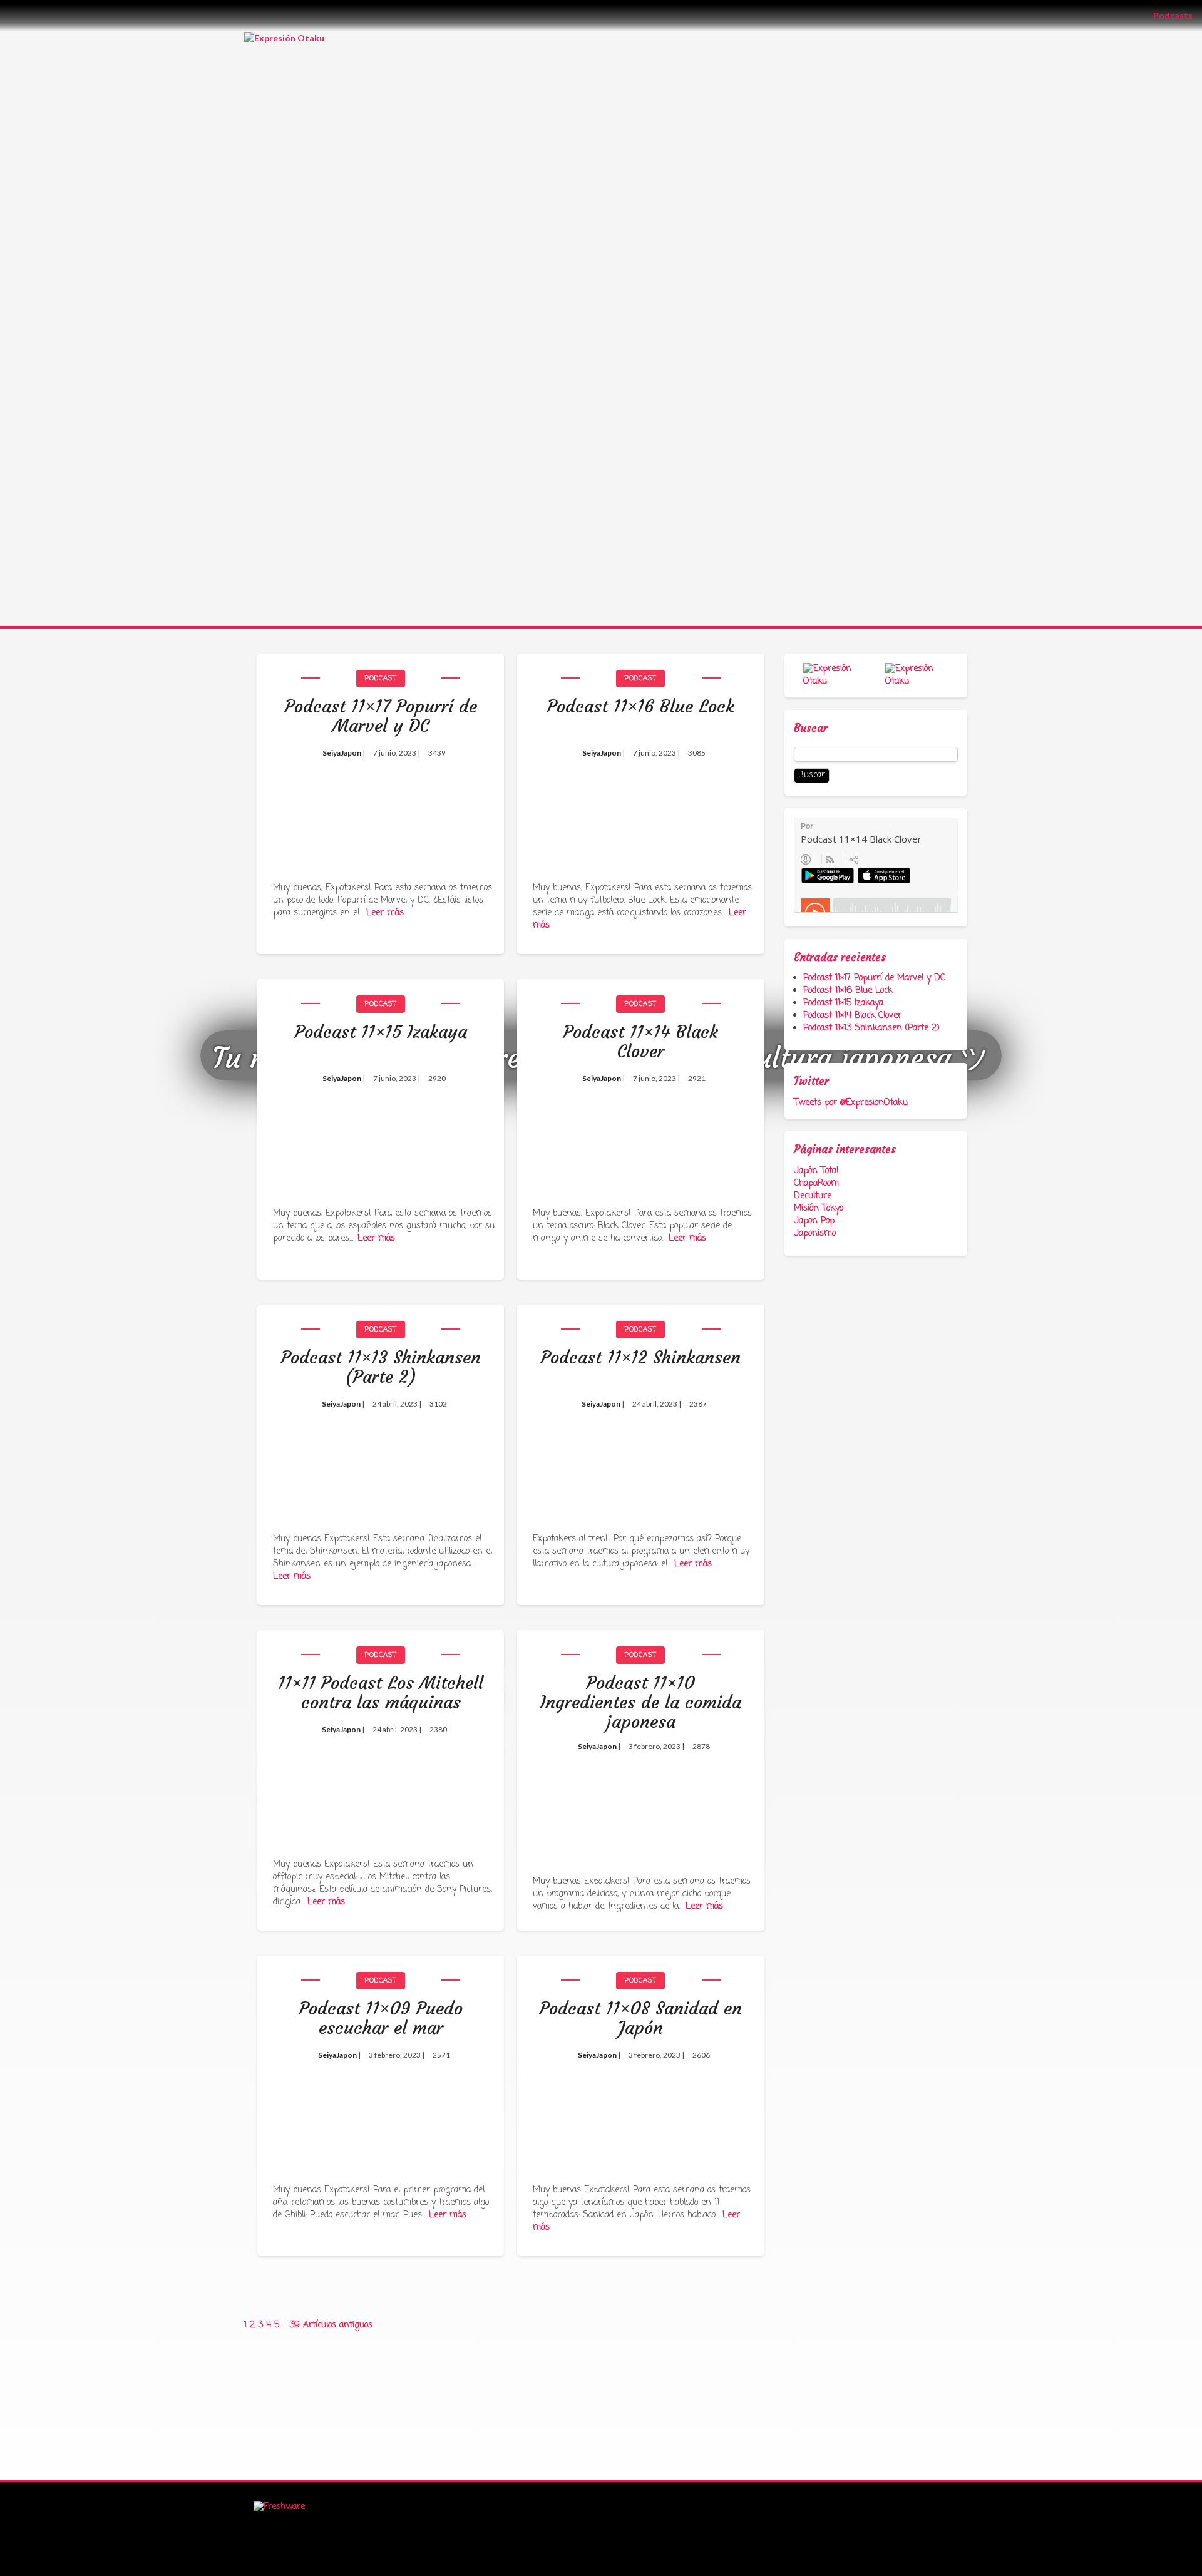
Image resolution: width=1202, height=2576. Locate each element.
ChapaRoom (816, 1183)
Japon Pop (814, 1221)
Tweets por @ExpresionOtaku (851, 1103)
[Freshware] (279, 2507)
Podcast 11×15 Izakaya (843, 1003)
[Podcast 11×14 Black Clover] (640, 1135)
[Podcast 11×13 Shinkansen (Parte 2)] (381, 1461)
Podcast (381, 679)
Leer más (385, 913)
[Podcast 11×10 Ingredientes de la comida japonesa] (640, 1795)
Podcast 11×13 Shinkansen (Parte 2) (871, 1028)
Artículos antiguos (338, 2325)
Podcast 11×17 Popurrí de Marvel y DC (874, 978)
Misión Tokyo (819, 1208)
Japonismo (815, 1234)
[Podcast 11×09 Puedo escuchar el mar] (381, 2112)
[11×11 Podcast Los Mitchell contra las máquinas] (381, 1786)
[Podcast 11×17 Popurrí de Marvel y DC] (381, 810)
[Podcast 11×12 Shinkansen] (640, 1461)
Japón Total (816, 1171)
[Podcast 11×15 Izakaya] (381, 1135)
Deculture (813, 1196)
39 (295, 2325)
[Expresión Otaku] (284, 37)
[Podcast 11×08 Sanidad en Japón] (640, 2112)
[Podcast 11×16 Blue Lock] (640, 810)
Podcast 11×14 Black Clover (852, 1016)
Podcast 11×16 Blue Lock (848, 991)
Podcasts (1178, 15)
